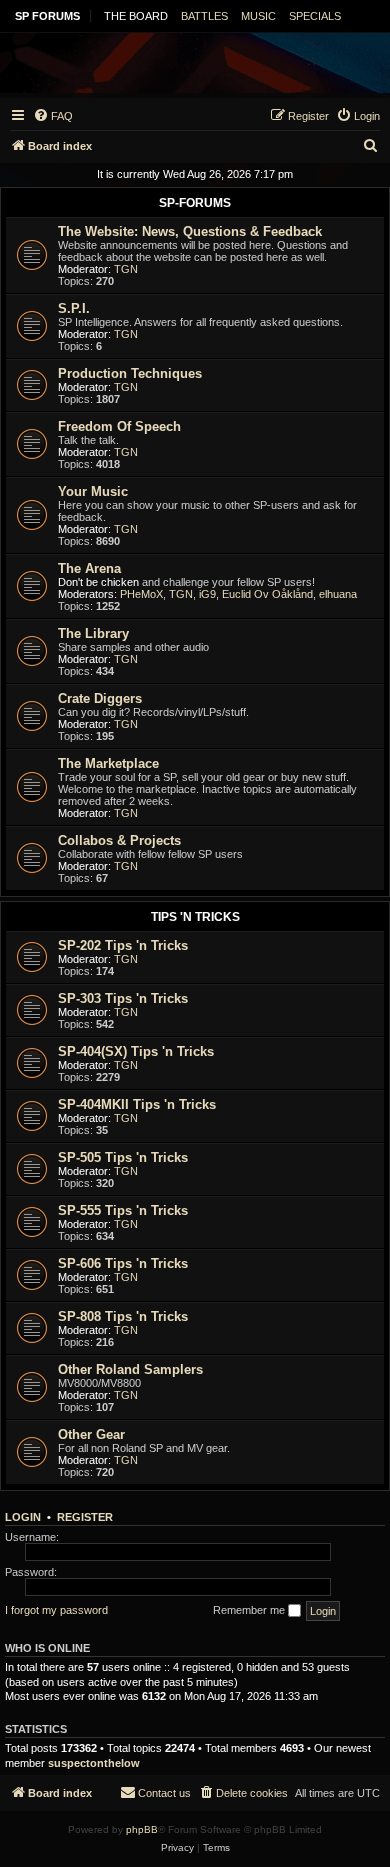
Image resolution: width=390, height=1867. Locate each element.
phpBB (142, 1829)
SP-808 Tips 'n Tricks (123, 1316)
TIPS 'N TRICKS (195, 917)
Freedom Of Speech (119, 426)
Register (85, 1517)
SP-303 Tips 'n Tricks (123, 998)
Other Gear (91, 1434)
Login (23, 1517)
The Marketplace (108, 763)
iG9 (207, 594)
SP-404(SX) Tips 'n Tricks (136, 1051)
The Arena (89, 568)
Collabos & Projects (119, 840)
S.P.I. (74, 308)
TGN (126, 269)
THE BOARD (136, 16)
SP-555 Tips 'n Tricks (123, 1210)
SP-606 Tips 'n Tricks (123, 1263)
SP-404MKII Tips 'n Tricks (137, 1104)
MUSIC (258, 16)
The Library (93, 633)
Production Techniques (130, 373)
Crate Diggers (100, 698)
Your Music (93, 491)
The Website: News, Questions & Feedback (190, 231)
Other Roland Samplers (130, 1369)
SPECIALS (315, 16)
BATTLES (204, 16)
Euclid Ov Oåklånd (267, 594)
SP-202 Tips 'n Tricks (123, 945)
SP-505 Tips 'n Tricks (123, 1157)
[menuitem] (53, 116)
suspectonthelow (94, 1763)
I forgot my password (56, 1610)
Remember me (250, 1610)
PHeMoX (141, 594)
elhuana (338, 594)
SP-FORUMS (195, 203)
